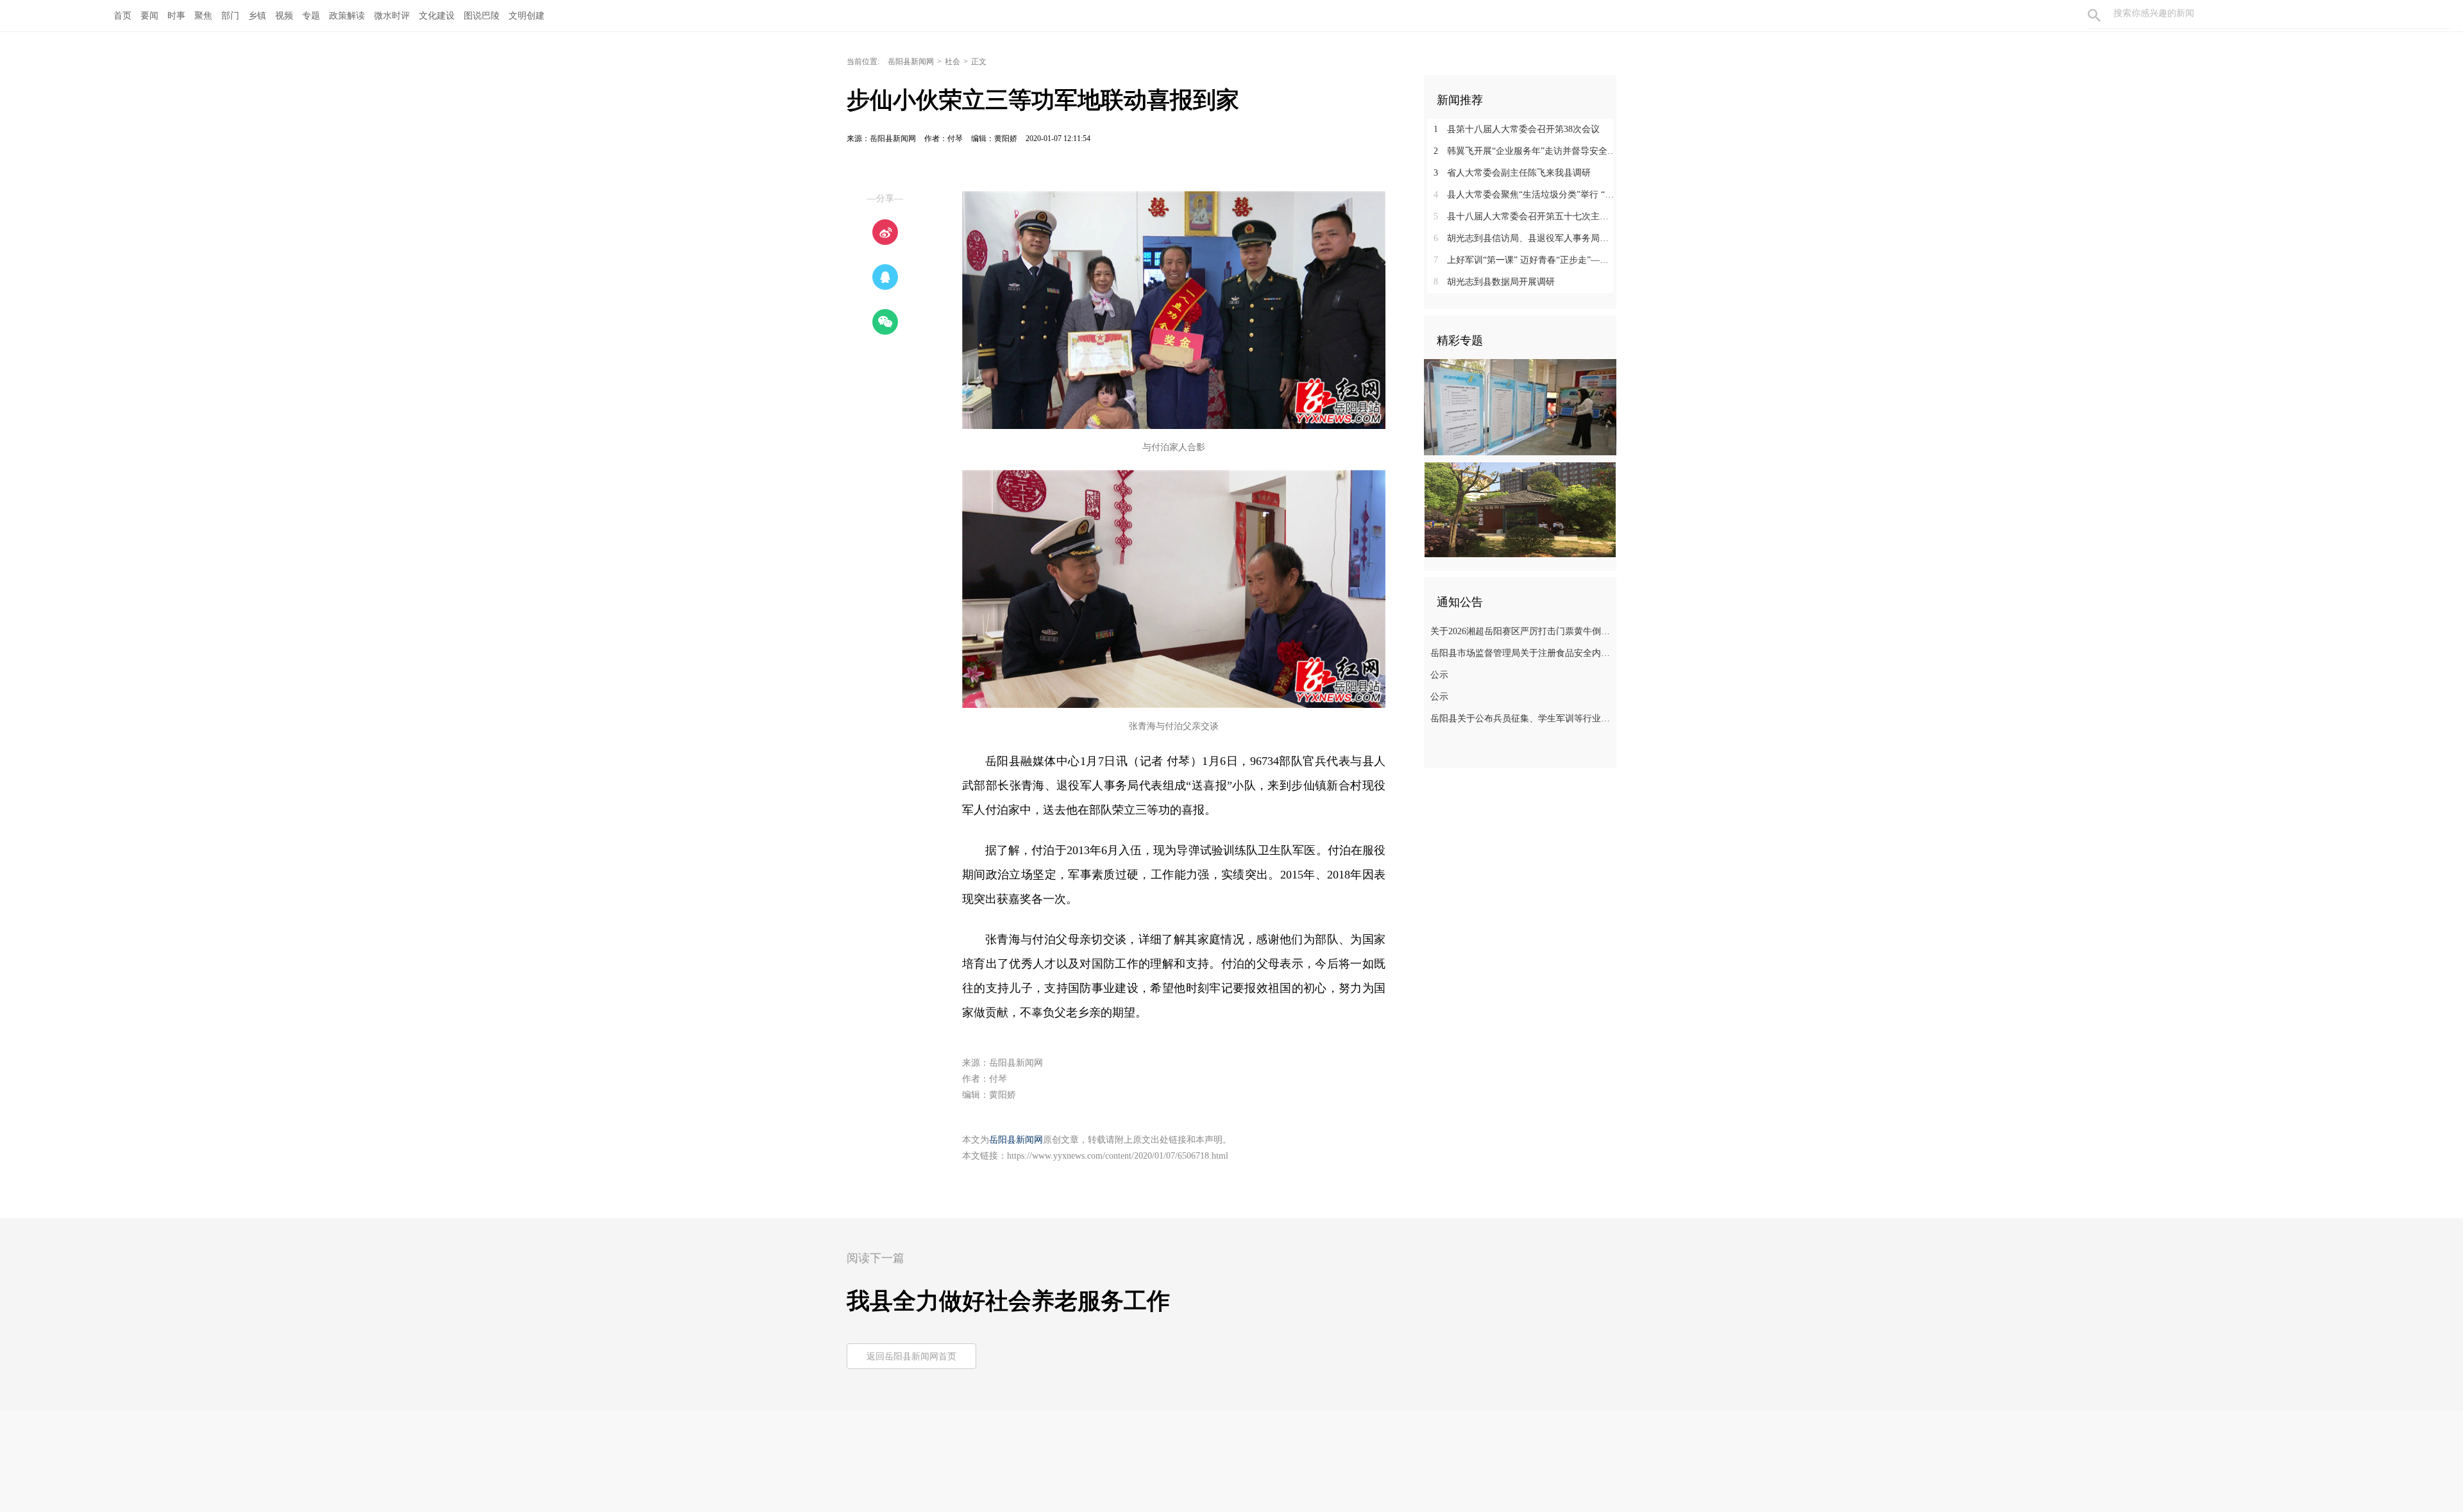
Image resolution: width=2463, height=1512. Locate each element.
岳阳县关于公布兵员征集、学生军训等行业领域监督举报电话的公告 (1522, 718)
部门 (230, 16)
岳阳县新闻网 (911, 62)
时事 (176, 16)
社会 (952, 62)
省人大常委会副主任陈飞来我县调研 (1512, 173)
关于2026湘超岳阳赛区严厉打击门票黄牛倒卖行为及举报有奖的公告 (1522, 631)
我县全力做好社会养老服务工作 (1008, 1301)
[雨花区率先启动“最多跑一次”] (1520, 407)
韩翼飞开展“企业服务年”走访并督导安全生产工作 (1525, 151)
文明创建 (527, 16)
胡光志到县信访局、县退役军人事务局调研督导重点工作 (1525, 238)
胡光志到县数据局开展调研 (1494, 282)
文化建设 (437, 16)
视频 (284, 16)
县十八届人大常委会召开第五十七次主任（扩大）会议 (1525, 216)
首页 (123, 16)
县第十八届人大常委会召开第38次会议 (1517, 129)
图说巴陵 (482, 16)
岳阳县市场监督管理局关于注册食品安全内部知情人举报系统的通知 (1522, 653)
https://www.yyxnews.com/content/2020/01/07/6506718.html (1118, 1156)
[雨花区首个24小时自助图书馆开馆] (1520, 509)
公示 (1439, 675)
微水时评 (392, 16)
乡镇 (257, 16)
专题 (311, 16)
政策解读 (347, 16)
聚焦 (203, 16)
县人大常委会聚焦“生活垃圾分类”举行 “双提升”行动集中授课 (1525, 195)
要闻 (149, 16)
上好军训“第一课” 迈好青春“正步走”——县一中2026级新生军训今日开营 (1525, 260)
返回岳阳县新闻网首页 (911, 1357)
